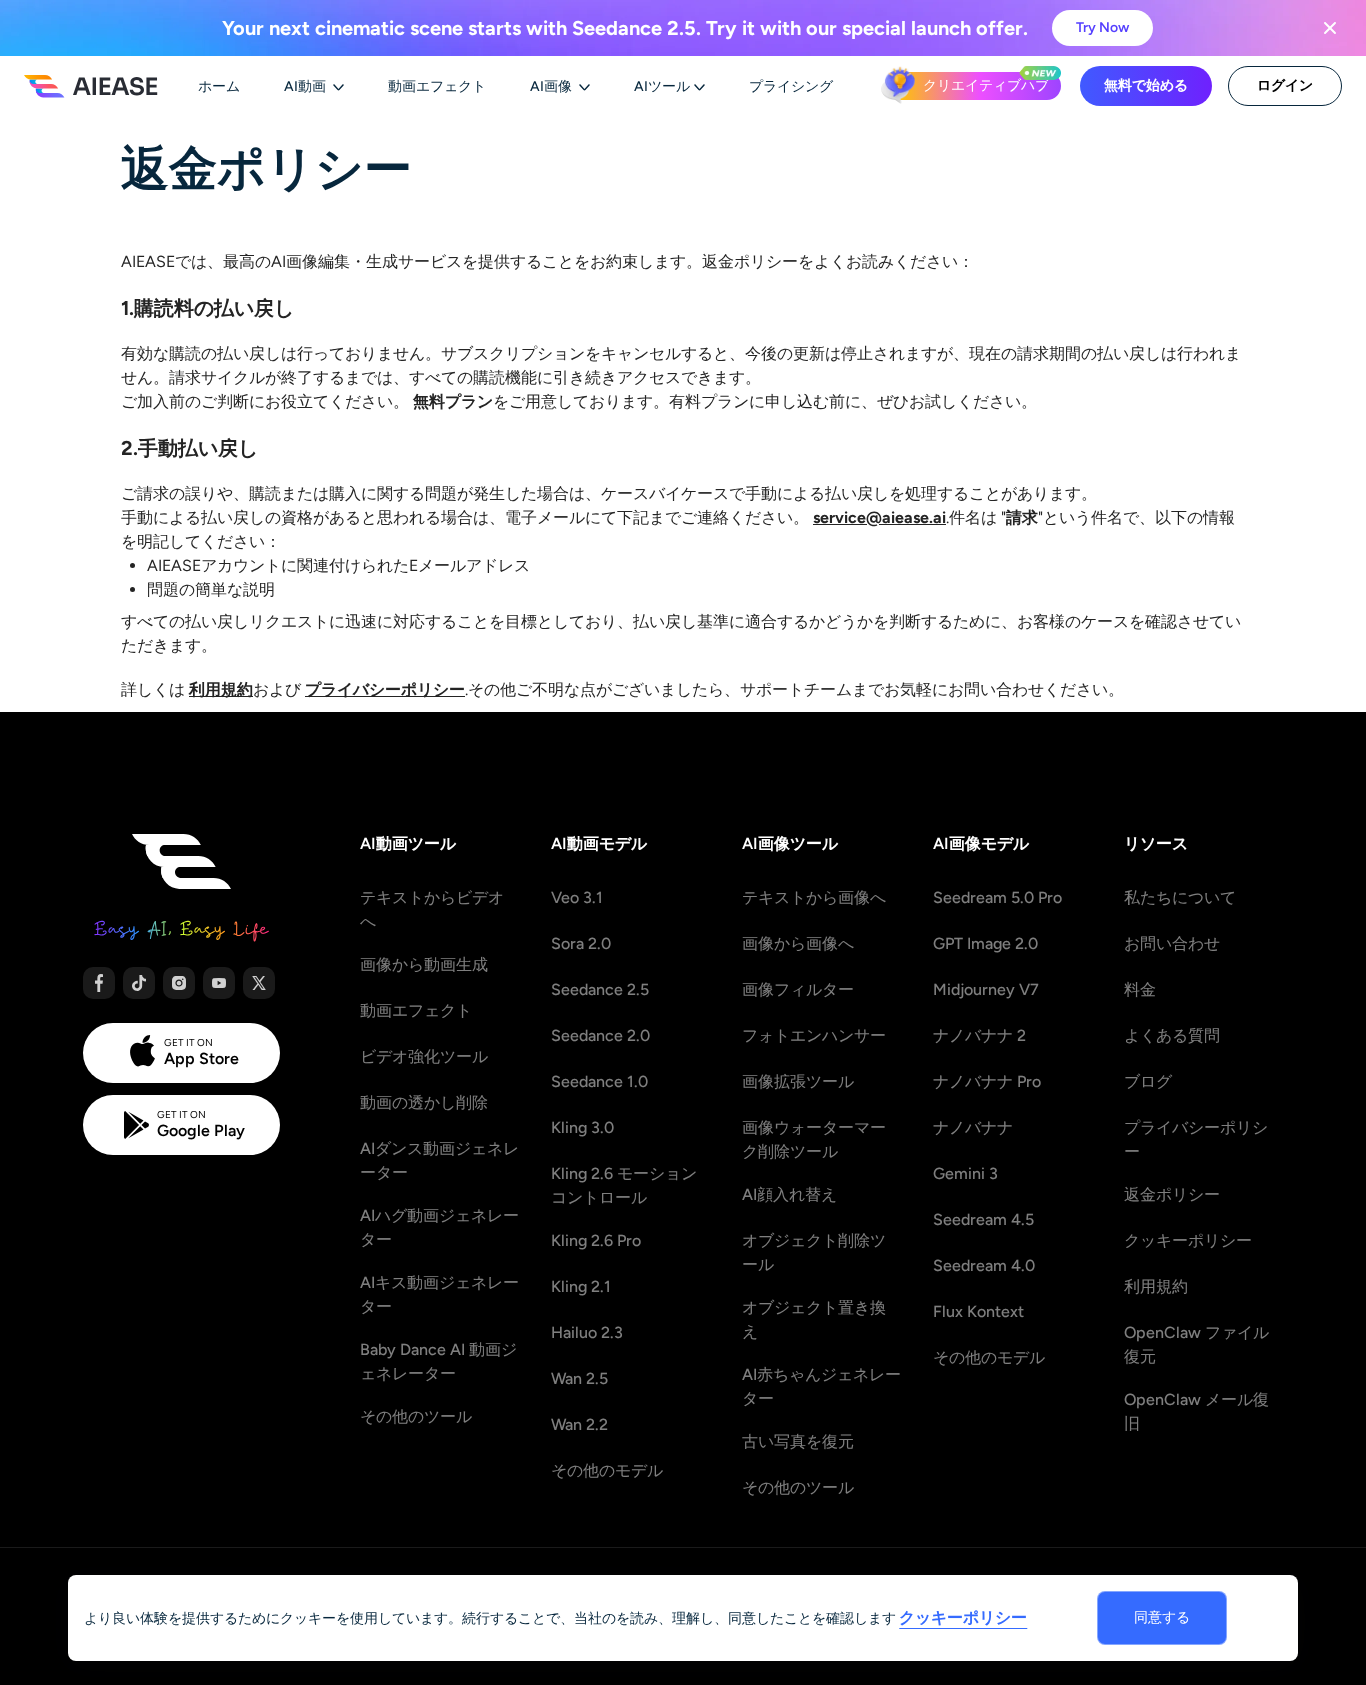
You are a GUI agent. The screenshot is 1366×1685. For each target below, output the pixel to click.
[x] (259, 983)
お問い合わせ (1172, 943)
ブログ (1148, 1081)
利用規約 (1156, 1286)
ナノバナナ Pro (987, 1081)
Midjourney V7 (986, 989)
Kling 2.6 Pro (596, 1240)
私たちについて (1180, 897)
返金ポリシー (1172, 1194)
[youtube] (219, 983)
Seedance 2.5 (600, 989)
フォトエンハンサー (814, 1035)
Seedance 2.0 (600, 1035)
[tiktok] (139, 983)
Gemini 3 (965, 1173)
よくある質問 (1172, 1035)
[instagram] (179, 983)
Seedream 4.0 (984, 1265)
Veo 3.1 (577, 897)
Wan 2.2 (579, 1424)
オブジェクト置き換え (814, 1319)
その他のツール (416, 1416)
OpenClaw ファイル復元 (1196, 1344)
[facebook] (99, 983)
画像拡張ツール (798, 1081)
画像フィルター (798, 989)
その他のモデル (607, 1470)
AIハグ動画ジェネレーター (439, 1227)
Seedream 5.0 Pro (997, 897)
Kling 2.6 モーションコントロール (624, 1185)
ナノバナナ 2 (979, 1035)
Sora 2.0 (581, 943)
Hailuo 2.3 (587, 1332)
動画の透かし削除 (424, 1102)
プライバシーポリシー (1196, 1139)
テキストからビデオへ (432, 909)
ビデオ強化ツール (424, 1056)
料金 (1140, 989)
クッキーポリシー (1188, 1240)
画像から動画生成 (424, 964)
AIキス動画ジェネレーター (439, 1294)
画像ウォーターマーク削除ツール (814, 1139)
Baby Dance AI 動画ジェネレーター (438, 1361)
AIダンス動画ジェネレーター (439, 1160)
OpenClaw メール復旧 (1196, 1411)
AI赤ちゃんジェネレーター (821, 1386)
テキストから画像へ (814, 897)
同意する (1162, 1617)
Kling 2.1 (581, 1286)
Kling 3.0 (582, 1127)
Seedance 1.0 (599, 1081)
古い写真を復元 (798, 1441)
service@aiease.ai (879, 517)
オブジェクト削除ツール (814, 1252)
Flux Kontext (978, 1311)
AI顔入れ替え (789, 1194)
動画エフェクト (416, 1010)
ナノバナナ (973, 1127)
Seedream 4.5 (983, 1219)
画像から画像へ (798, 943)
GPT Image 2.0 (985, 943)
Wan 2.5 (579, 1378)
